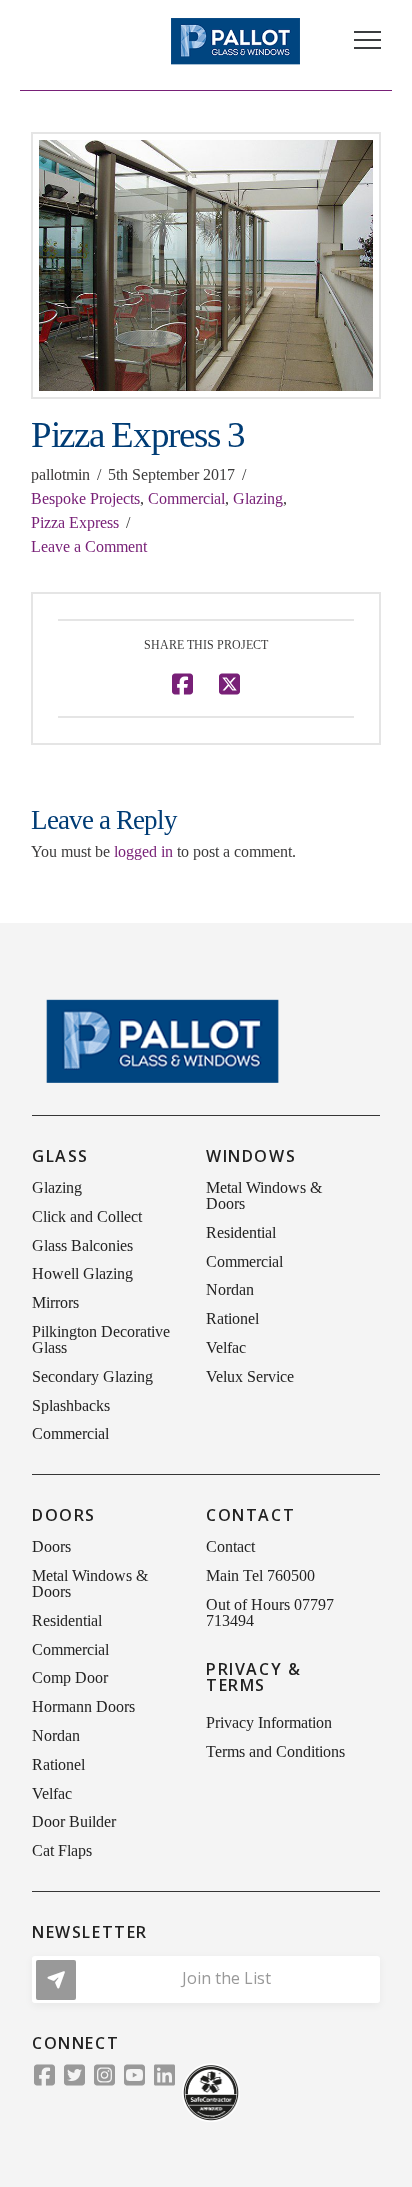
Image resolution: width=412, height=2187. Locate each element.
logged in (143, 851)
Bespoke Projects (85, 498)
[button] (367, 40)
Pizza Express (75, 522)
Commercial (186, 498)
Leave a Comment (89, 546)
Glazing (258, 498)
